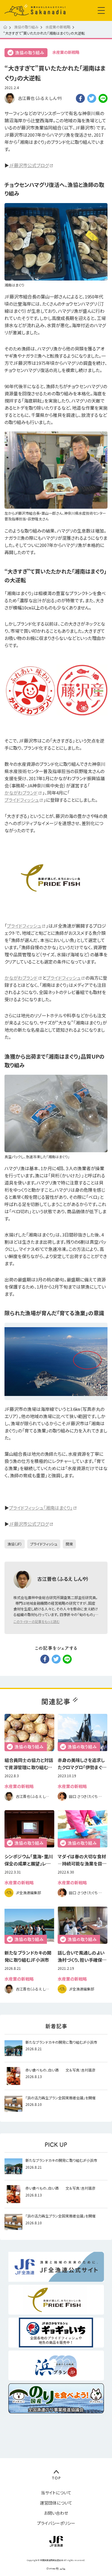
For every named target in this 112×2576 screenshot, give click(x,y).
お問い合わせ (56, 2513)
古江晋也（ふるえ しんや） (40, 98)
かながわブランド (21, 793)
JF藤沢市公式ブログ (29, 165)
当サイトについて (56, 2493)
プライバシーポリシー (56, 2523)
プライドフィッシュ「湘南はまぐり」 (41, 1508)
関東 (69, 1544)
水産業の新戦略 (66, 52)
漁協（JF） (15, 1544)
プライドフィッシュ (22, 800)
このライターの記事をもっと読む (36, 1621)
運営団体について (56, 2503)
